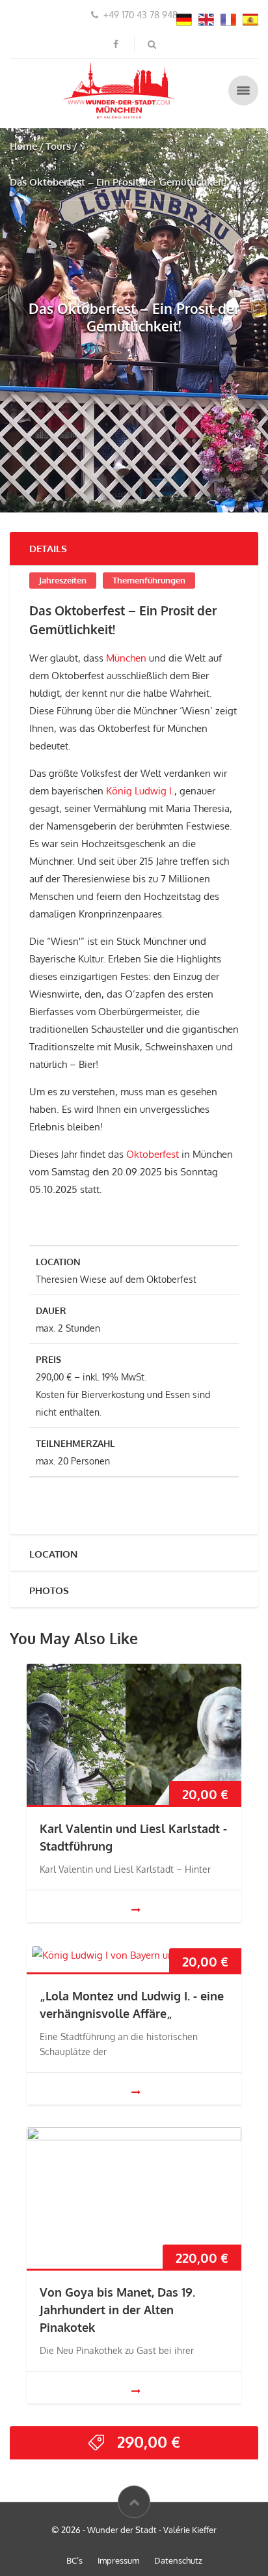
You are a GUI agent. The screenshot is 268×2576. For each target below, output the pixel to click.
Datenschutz (178, 2560)
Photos (49, 1590)
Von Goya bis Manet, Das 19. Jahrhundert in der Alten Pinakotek (117, 2310)
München (126, 658)
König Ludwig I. (140, 791)
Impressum (118, 2560)
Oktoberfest (151, 1154)
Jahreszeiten (63, 580)
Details (48, 549)
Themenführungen (149, 580)
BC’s (74, 2560)
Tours (58, 146)
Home (23, 146)
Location (53, 1554)
